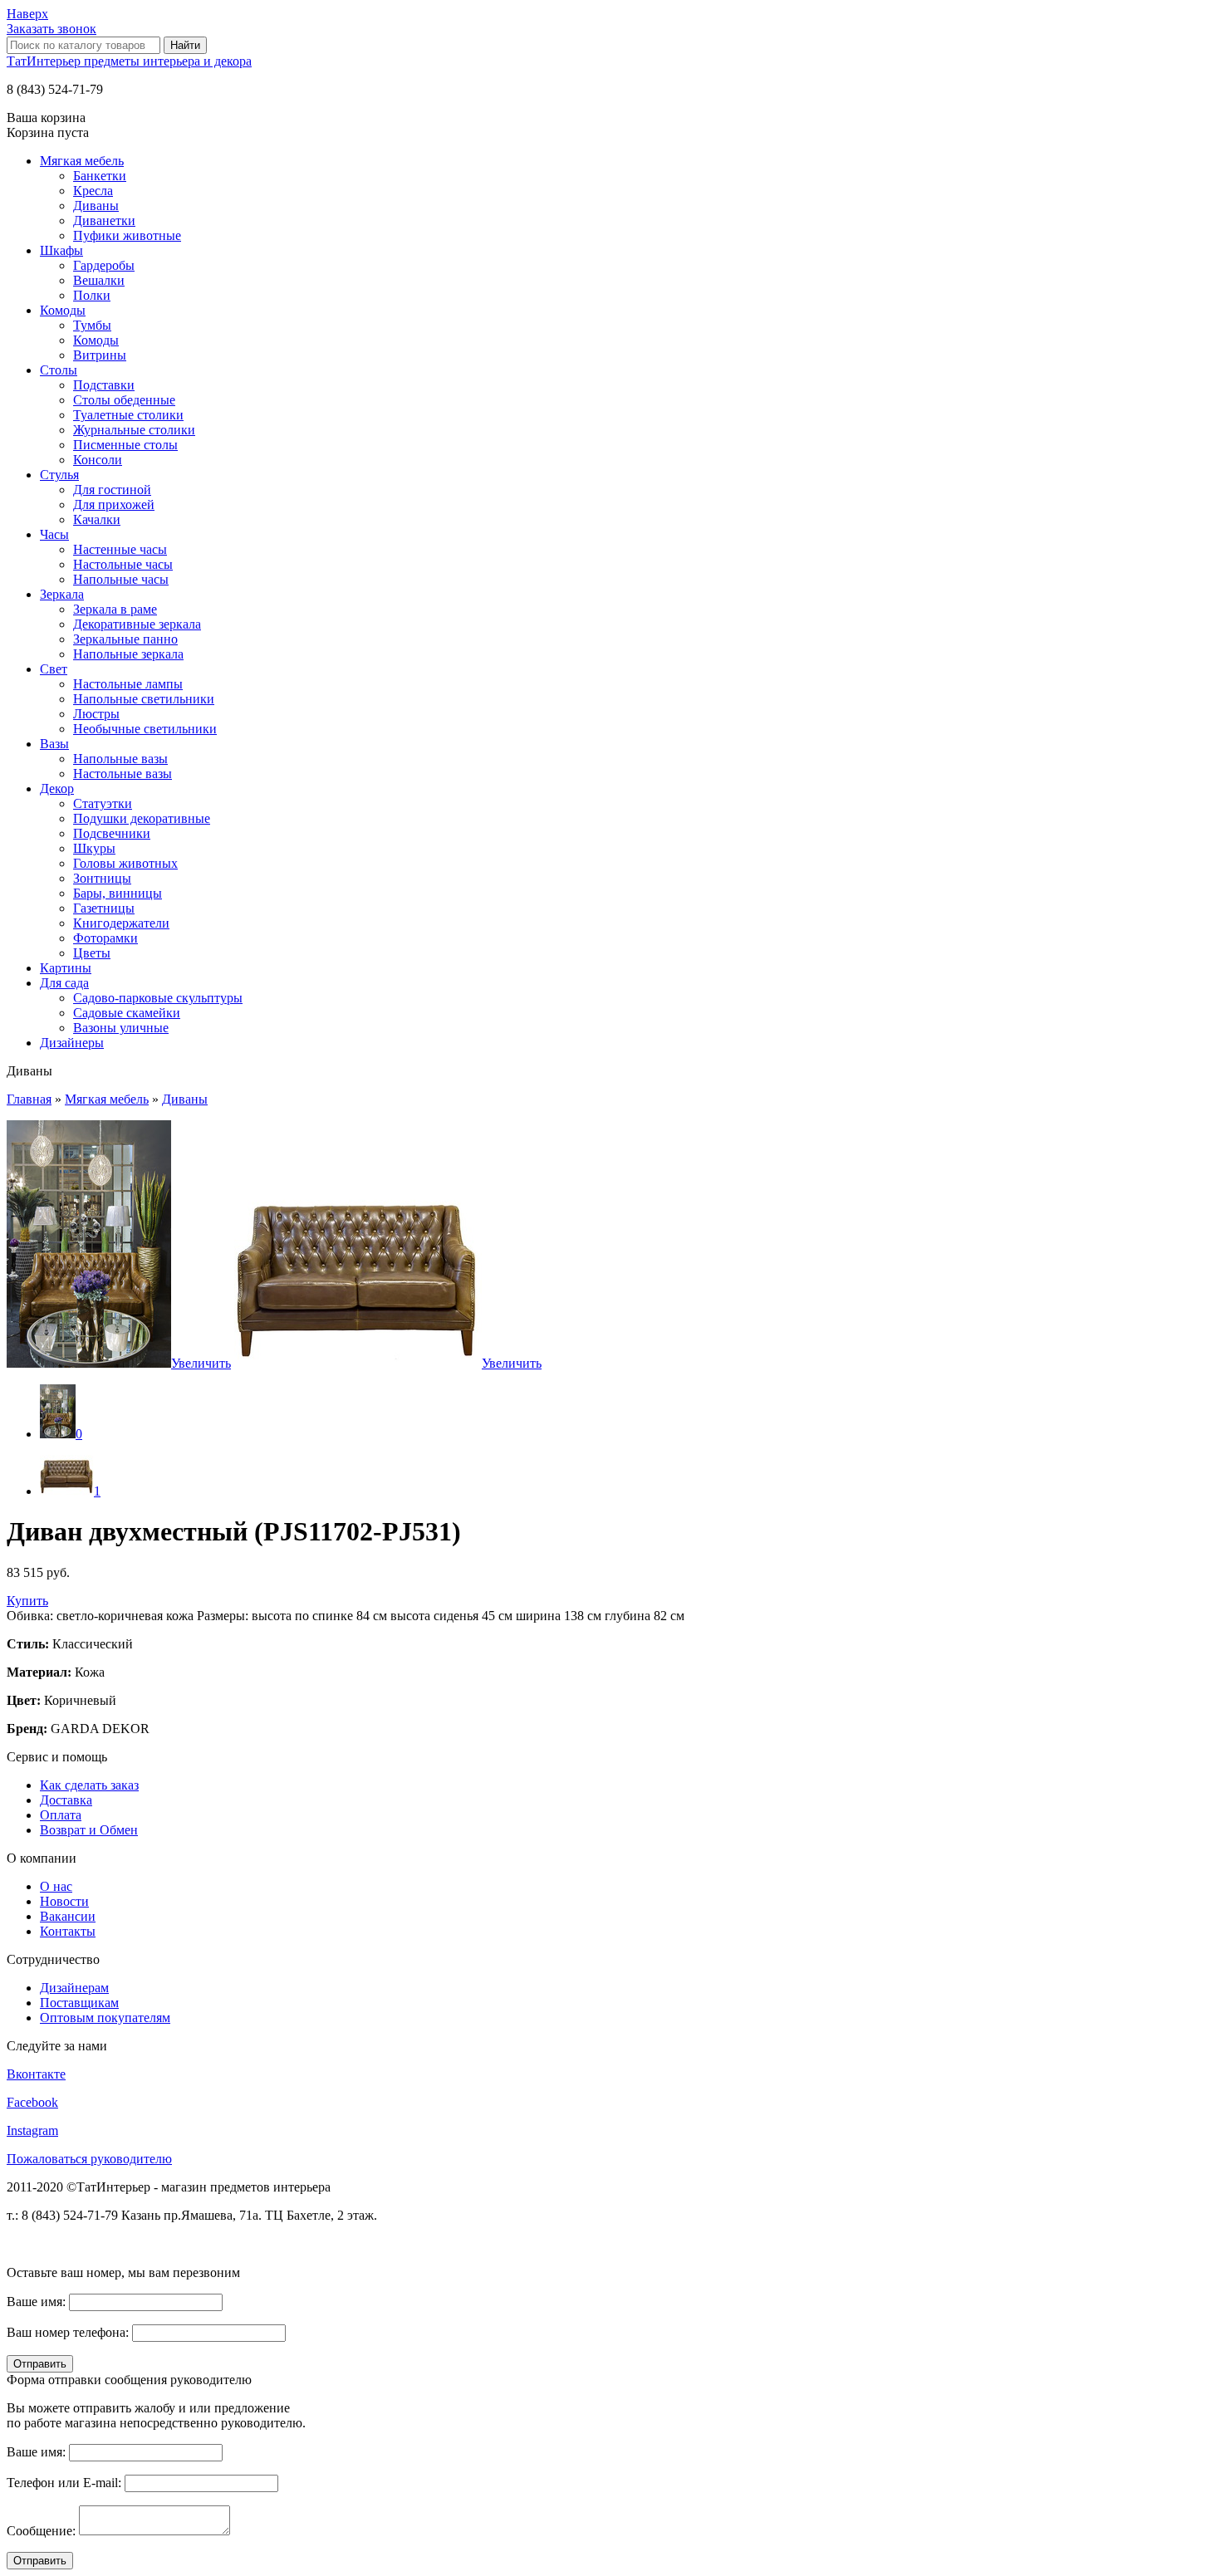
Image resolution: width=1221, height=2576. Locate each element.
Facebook (32, 2102)
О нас (56, 1886)
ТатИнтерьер (129, 61)
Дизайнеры (72, 1043)
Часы (54, 534)
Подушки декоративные (142, 818)
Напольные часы (121, 579)
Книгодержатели (121, 923)
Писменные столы (125, 445)
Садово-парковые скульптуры (158, 998)
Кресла (93, 191)
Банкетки (100, 176)
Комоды (63, 310)
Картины (66, 968)
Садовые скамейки (127, 1013)
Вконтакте (36, 2074)
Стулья (59, 475)
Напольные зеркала (128, 654)
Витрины (100, 355)
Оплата (61, 1815)
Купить (27, 1601)
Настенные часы (120, 549)
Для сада (64, 983)
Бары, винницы (118, 893)
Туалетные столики (128, 415)
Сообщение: (41, 2531)
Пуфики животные (127, 235)
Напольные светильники (144, 699)
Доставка (66, 1800)
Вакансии (68, 1916)
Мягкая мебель (82, 161)
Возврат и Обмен (89, 1830)
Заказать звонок (51, 29)
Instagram (32, 2130)
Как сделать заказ (89, 1785)
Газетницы (104, 908)
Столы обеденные (124, 400)
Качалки (97, 519)
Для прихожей (114, 504)
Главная (29, 1099)
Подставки (104, 385)
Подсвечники (112, 833)
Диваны (96, 206)
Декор (57, 788)
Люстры (96, 714)
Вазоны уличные (121, 1028)
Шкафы (61, 250)
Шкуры (94, 848)
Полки (92, 295)
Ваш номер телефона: (68, 2332)
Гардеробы (104, 265)
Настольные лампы (128, 684)
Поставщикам (79, 2003)
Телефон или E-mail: (64, 2483)
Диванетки (104, 220)
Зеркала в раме (115, 609)
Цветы (92, 953)
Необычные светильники (145, 729)
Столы (59, 370)
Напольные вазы (120, 759)
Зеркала (62, 594)
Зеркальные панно (125, 639)
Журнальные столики (134, 430)
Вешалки (99, 280)
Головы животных (125, 863)
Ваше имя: (36, 2302)
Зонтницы (102, 878)
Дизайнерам (74, 1988)
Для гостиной (112, 490)
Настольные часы (123, 564)
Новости (64, 1901)
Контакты (68, 1931)
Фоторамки (105, 938)
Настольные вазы (123, 774)
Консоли (98, 460)
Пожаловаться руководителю (89, 2159)
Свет (54, 669)
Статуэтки (103, 803)
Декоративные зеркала (137, 624)
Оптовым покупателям (105, 2018)
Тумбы (92, 325)
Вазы (54, 744)
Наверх (27, 14)
